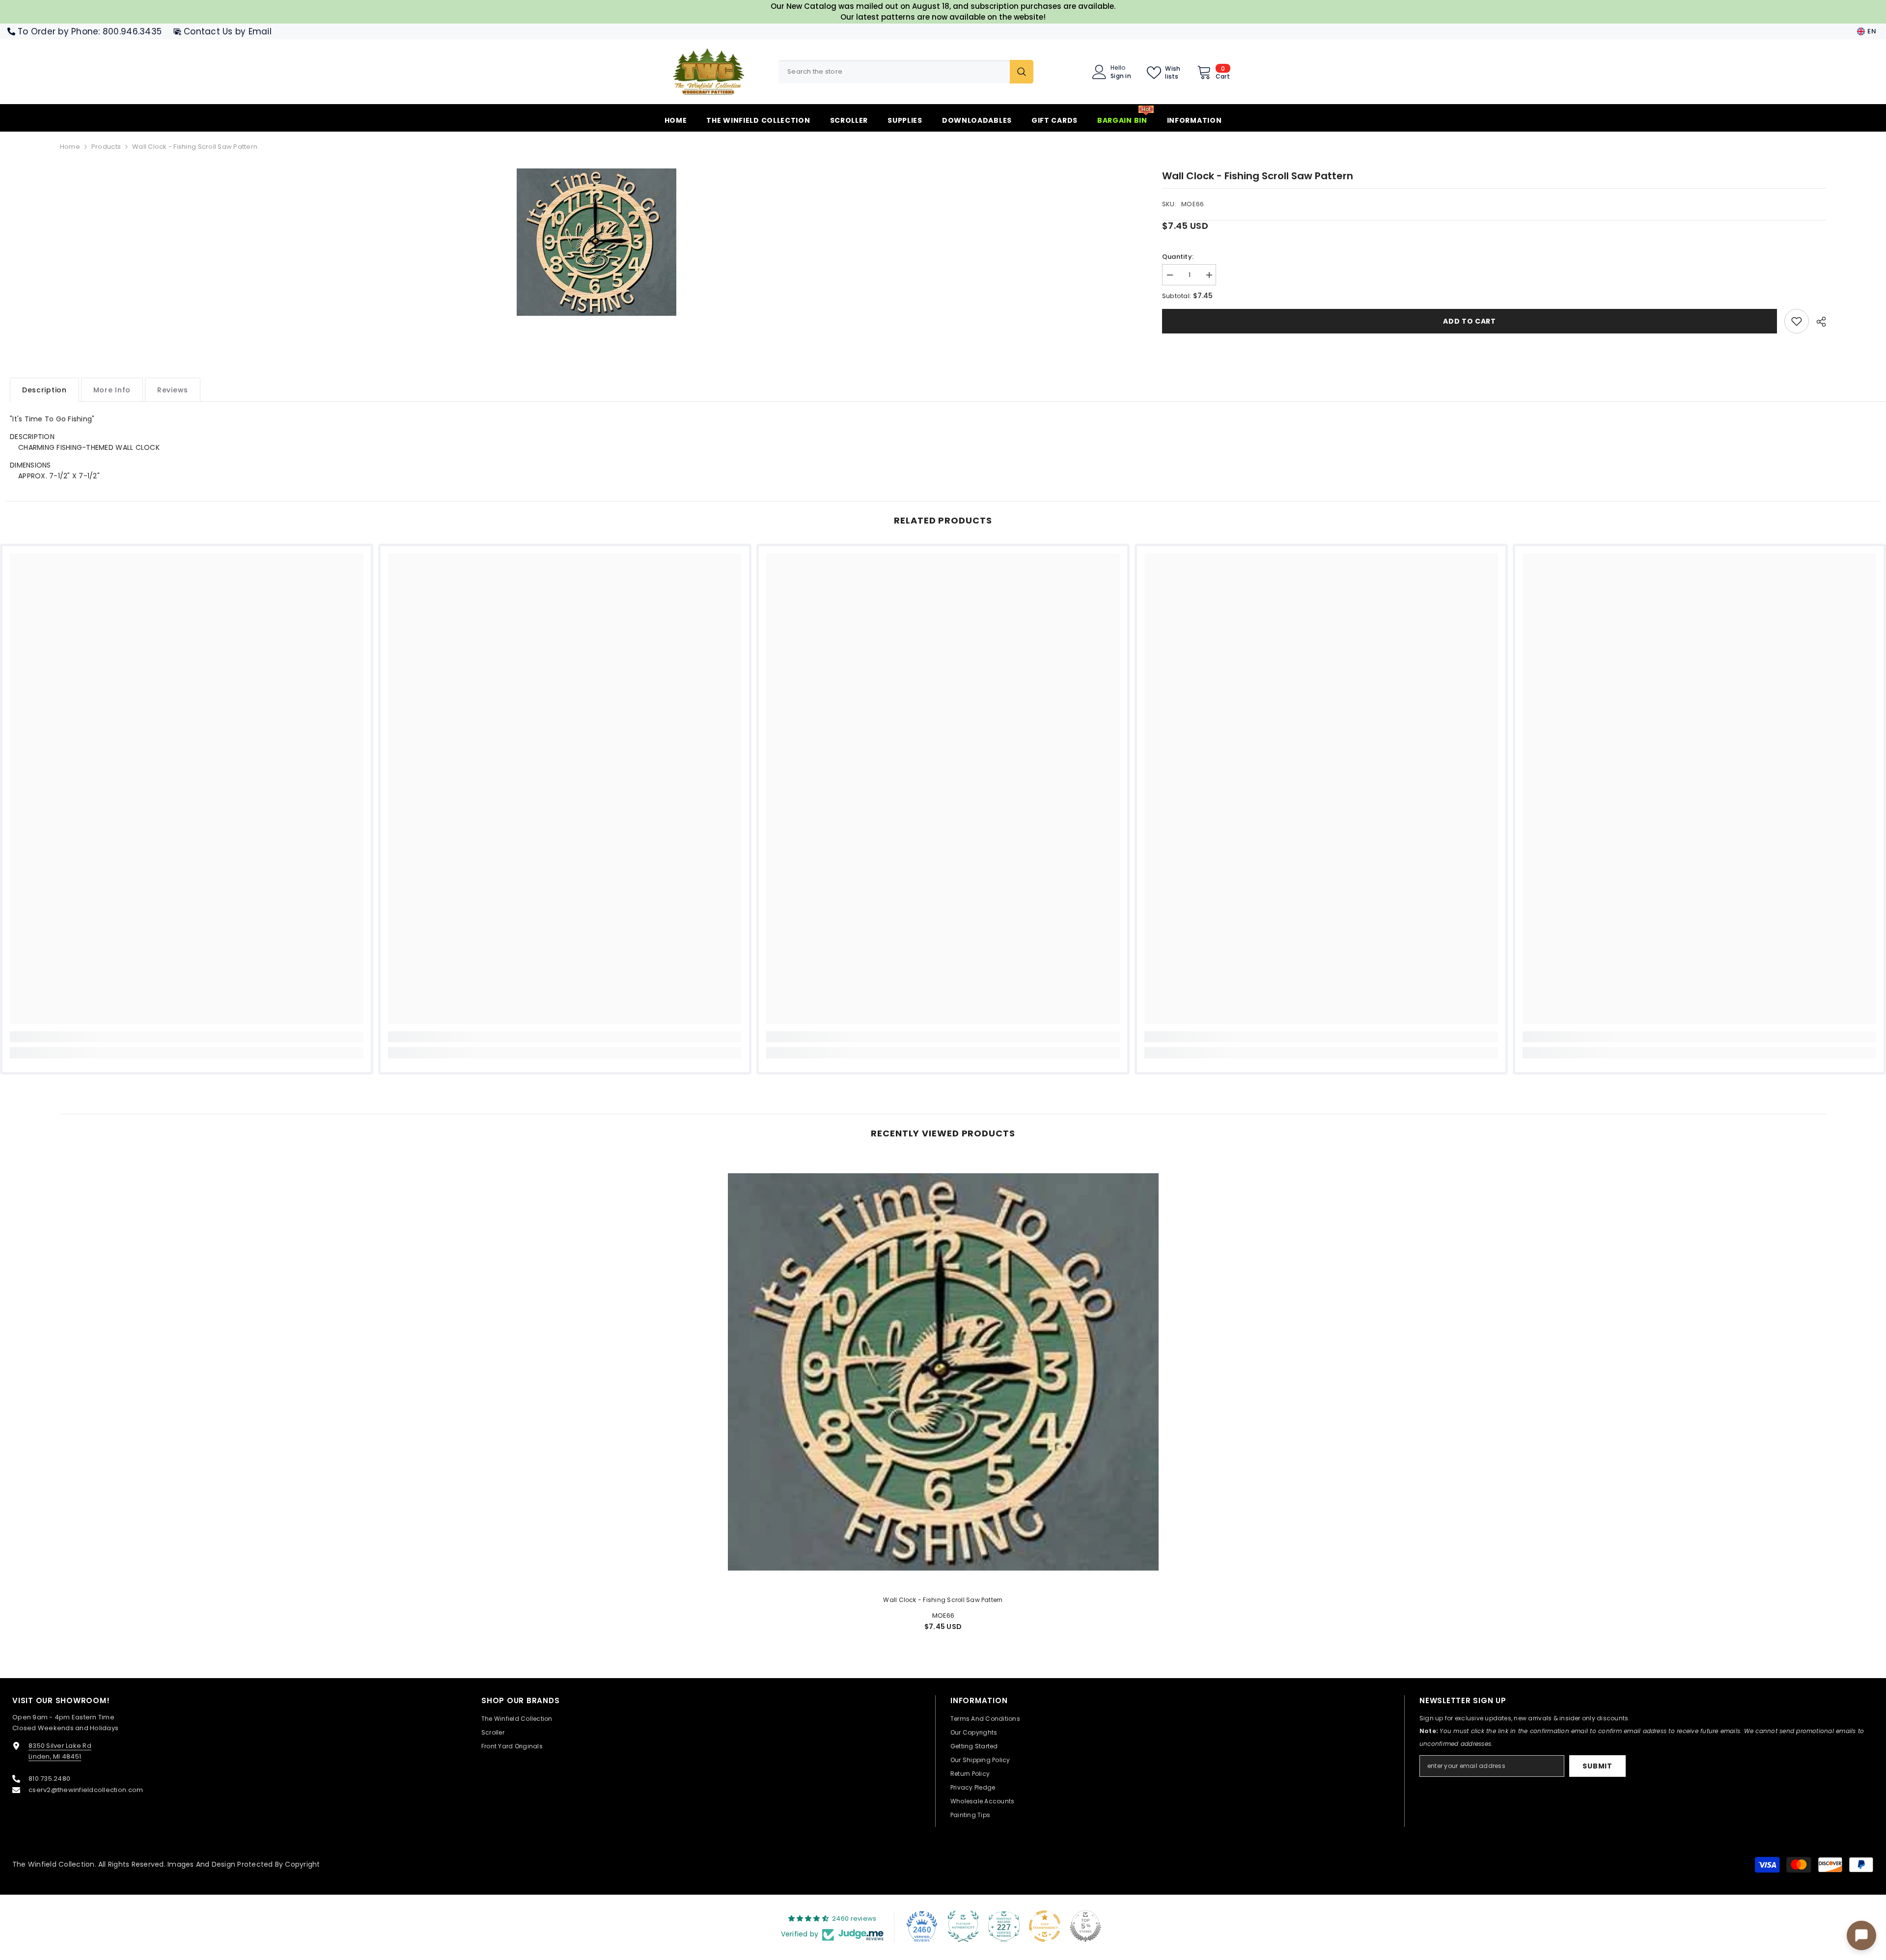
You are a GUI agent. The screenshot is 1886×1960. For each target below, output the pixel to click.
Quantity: (1178, 257)
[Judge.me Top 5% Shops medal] (1085, 1926)
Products (106, 147)
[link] (1797, 321)
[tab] (44, 390)
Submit (1597, 1766)
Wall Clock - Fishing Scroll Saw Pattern (943, 1600)
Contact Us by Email (228, 31)
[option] (596, 242)
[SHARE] (1817, 322)
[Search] (906, 72)
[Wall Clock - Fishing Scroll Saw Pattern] (943, 1372)
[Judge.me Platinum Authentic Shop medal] (963, 1926)
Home (70, 147)
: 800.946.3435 (130, 31)
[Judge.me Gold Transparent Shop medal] (1045, 1926)
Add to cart (1470, 321)
